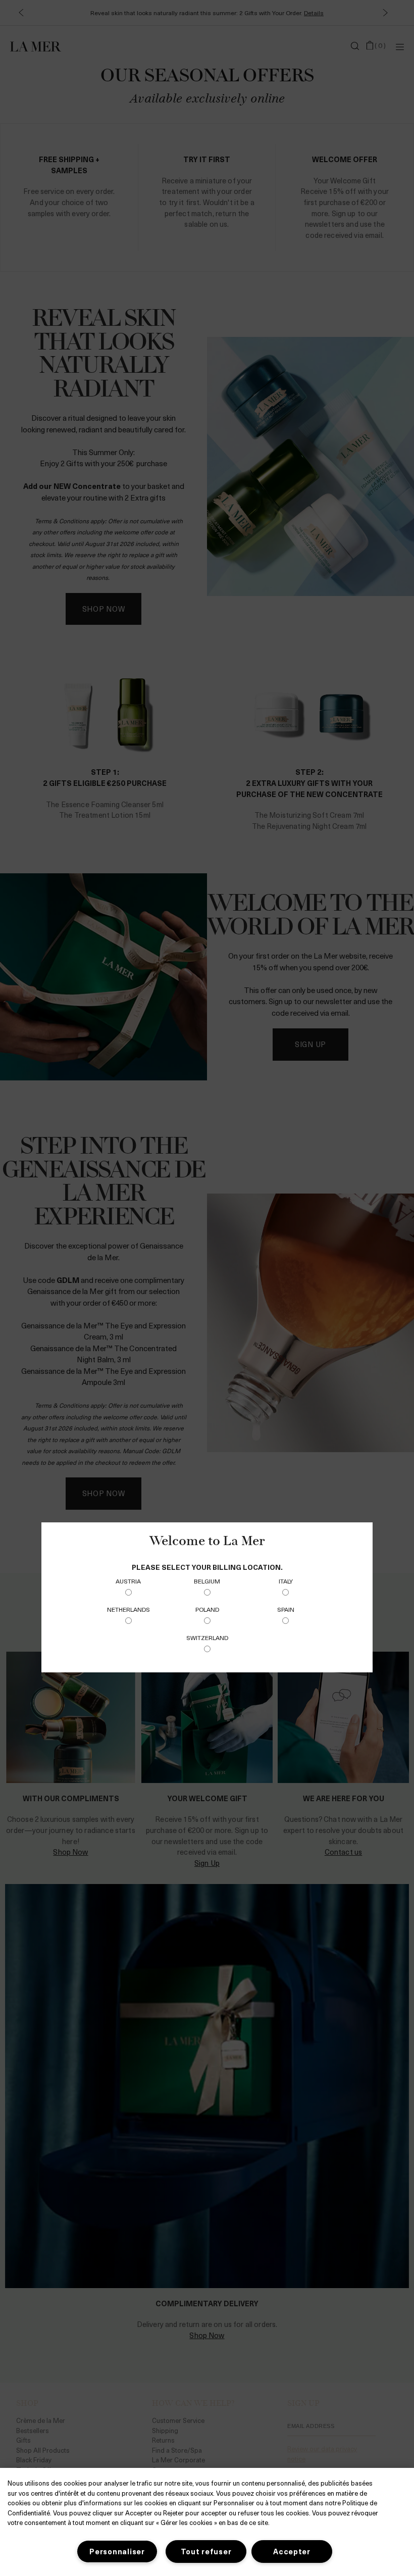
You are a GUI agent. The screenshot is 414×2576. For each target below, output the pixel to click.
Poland (207, 1609)
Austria (128, 1581)
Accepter (292, 2551)
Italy (286, 1581)
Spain (286, 1609)
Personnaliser (117, 2551)
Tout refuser (206, 2551)
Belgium (207, 1581)
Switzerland (207, 1638)
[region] (207, 2522)
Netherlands (128, 1609)
